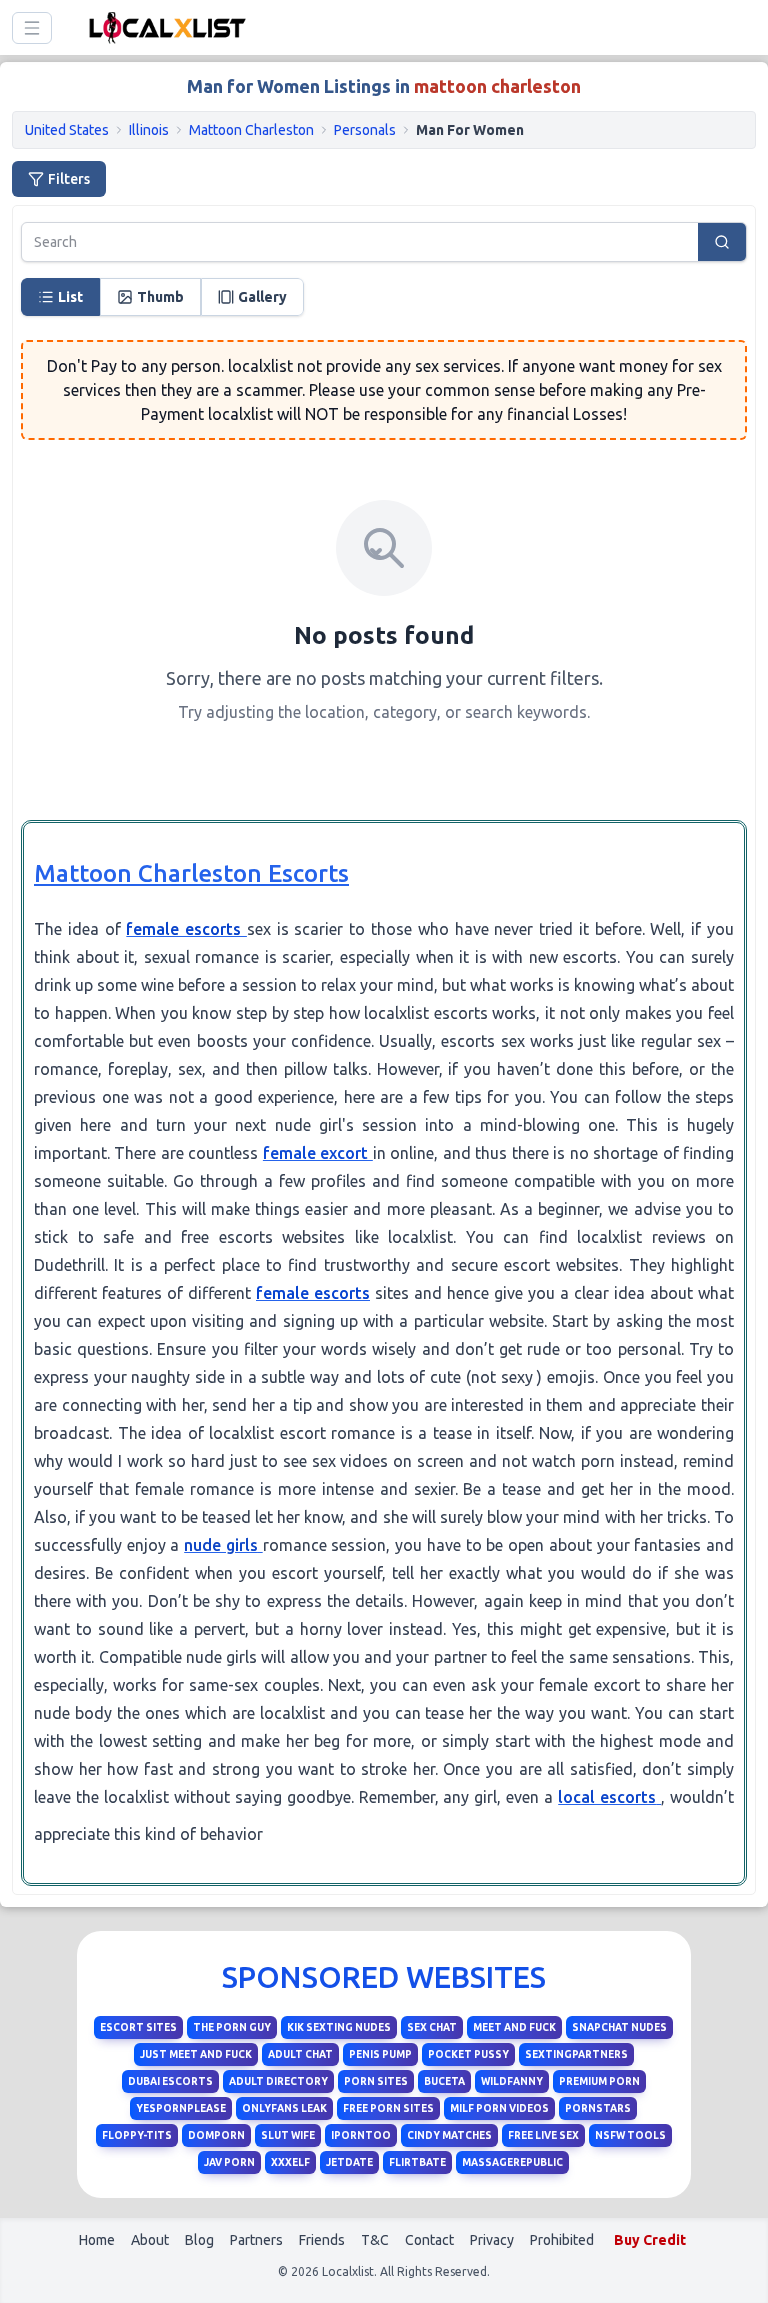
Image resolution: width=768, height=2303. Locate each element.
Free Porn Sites (388, 2108)
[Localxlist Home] (164, 27)
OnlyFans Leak (284, 2108)
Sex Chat (432, 2027)
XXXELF (290, 2162)
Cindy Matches (449, 2135)
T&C (375, 2240)
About (150, 2240)
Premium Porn (599, 2081)
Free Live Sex (543, 2135)
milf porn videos (499, 2108)
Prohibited (562, 2240)
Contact (429, 2240)
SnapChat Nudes (619, 2027)
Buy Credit (650, 2240)
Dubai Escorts (170, 2081)
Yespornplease (181, 2108)
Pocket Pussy (468, 2054)
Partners (256, 2240)
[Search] (722, 242)
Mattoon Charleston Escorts (191, 873)
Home (97, 2240)
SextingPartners (576, 2054)
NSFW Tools (630, 2135)
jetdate (349, 2162)
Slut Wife (288, 2135)
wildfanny (512, 2081)
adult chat (300, 2054)
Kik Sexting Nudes (339, 2027)
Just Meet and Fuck (196, 2054)
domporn (216, 2135)
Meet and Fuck (514, 2027)
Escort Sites (138, 2027)
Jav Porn (229, 2162)
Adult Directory (278, 2081)
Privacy (492, 2240)
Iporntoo (361, 2135)
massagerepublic (512, 2162)
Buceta (444, 2081)
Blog (199, 2240)
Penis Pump (380, 2054)
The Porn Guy (232, 2027)
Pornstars (598, 2108)
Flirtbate (417, 2162)
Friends (322, 2240)
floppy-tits (137, 2135)
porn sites (376, 2081)
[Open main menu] (32, 28)
